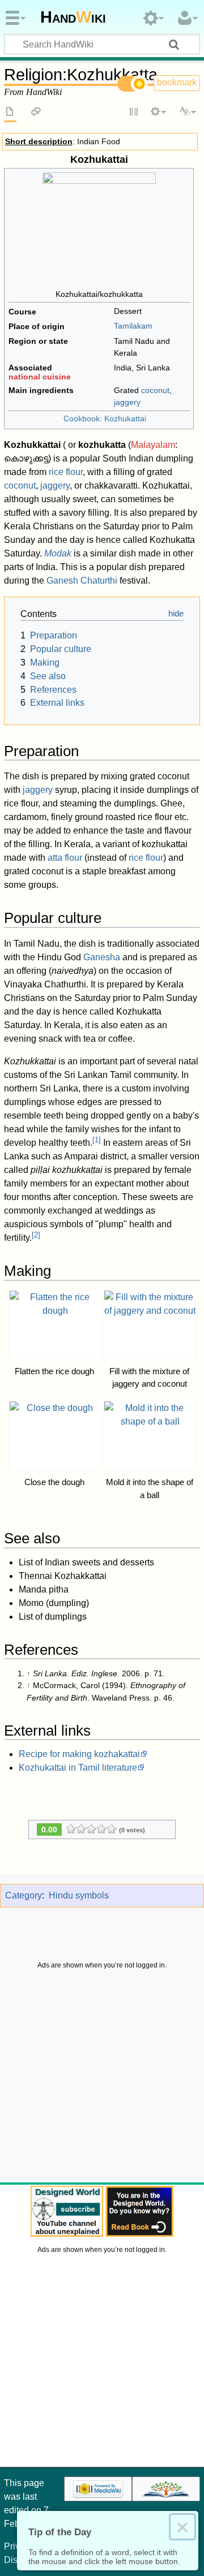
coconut (155, 390)
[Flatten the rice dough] (55, 1325)
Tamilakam (133, 326)
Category (24, 1895)
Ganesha (102, 957)
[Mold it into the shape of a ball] (150, 1436)
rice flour (66, 472)
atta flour (65, 858)
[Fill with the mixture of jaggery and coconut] (150, 1325)
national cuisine (40, 377)
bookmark (177, 82)
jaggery (127, 402)
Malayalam (153, 445)
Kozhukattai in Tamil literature (78, 1768)
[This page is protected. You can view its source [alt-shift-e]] (134, 113)
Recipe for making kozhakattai (79, 1754)
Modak (58, 553)
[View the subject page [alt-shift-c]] (10, 113)
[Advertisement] (102, 2079)
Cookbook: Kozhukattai (105, 418)
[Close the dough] (55, 1436)
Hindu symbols (79, 1895)
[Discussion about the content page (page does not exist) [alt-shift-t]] (36, 113)
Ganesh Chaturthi (82, 581)
